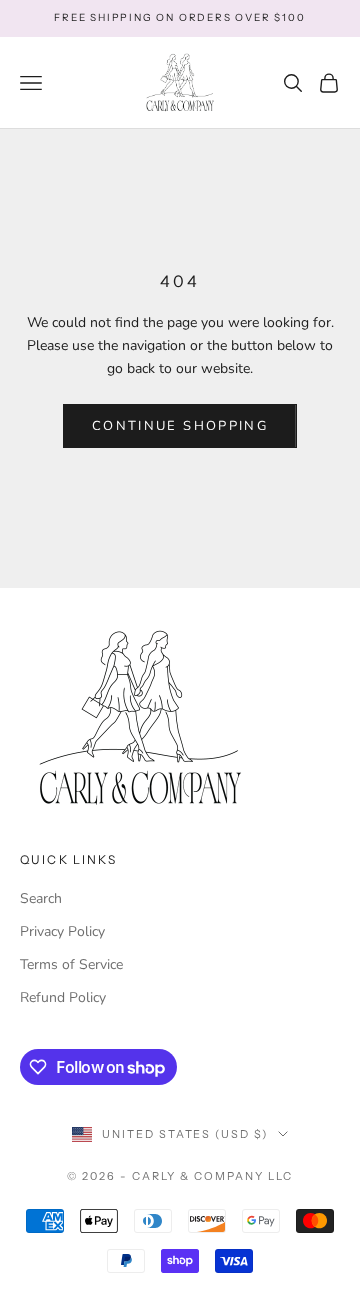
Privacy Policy (62, 931)
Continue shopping (180, 426)
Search (41, 898)
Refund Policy (63, 997)
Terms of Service (71, 964)
